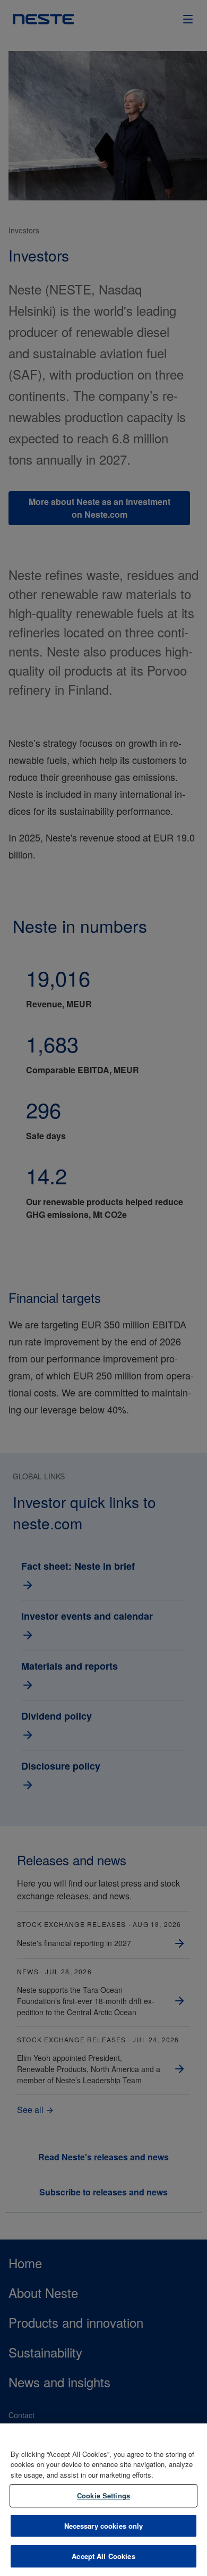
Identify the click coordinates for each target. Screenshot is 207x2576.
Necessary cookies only (104, 2526)
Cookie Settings (103, 2495)
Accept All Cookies (103, 2556)
